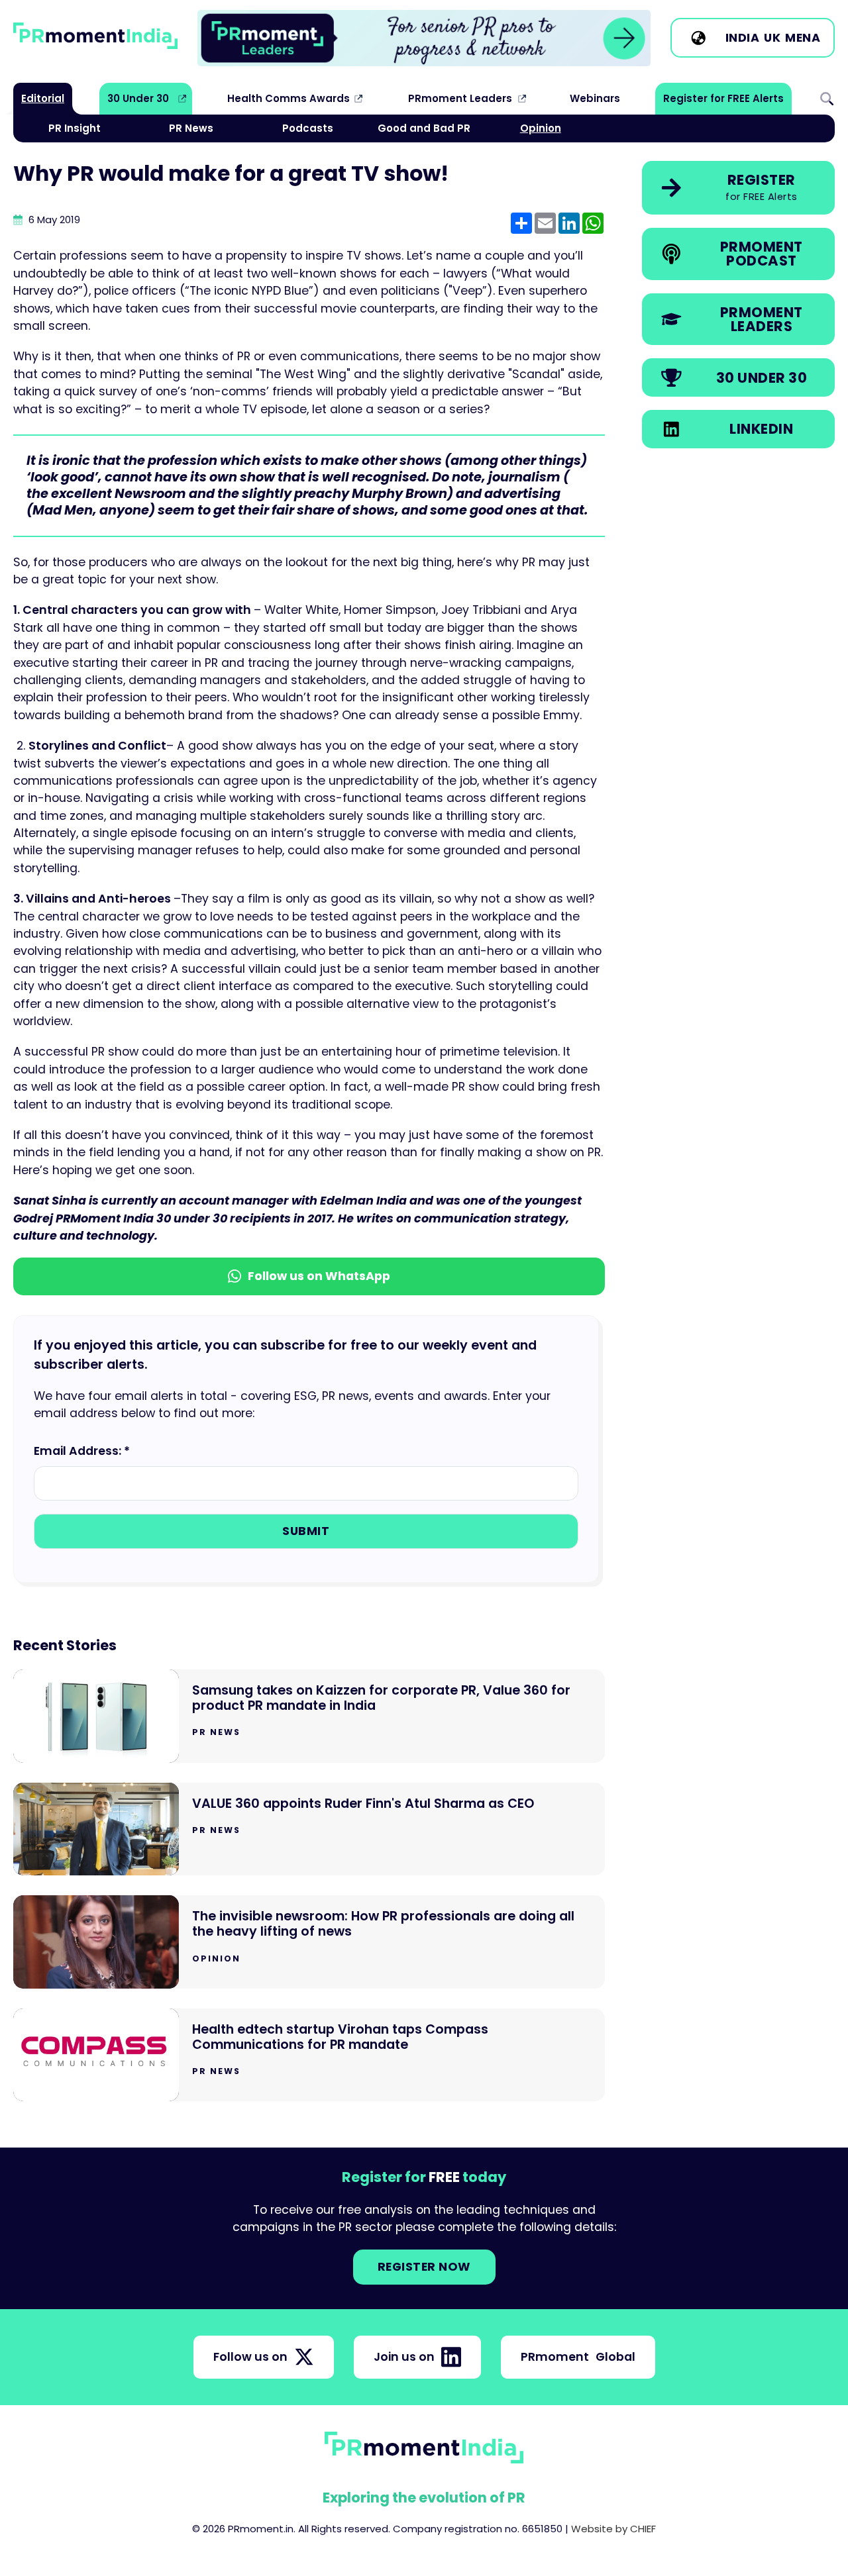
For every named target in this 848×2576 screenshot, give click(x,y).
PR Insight (75, 128)
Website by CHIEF (613, 2529)
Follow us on (250, 2357)
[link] (424, 38)
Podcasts (308, 128)
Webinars (595, 98)
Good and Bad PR (424, 128)
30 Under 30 (138, 98)
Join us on (404, 2357)
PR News (191, 128)
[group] (424, 38)
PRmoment (578, 2357)
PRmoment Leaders (460, 98)
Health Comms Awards (289, 98)
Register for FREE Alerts (723, 98)
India (743, 38)
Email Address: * (82, 1451)
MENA (803, 38)
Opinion (541, 128)
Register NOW (424, 2267)
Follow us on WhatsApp (319, 1276)
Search (827, 99)
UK (772, 38)
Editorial (43, 98)
